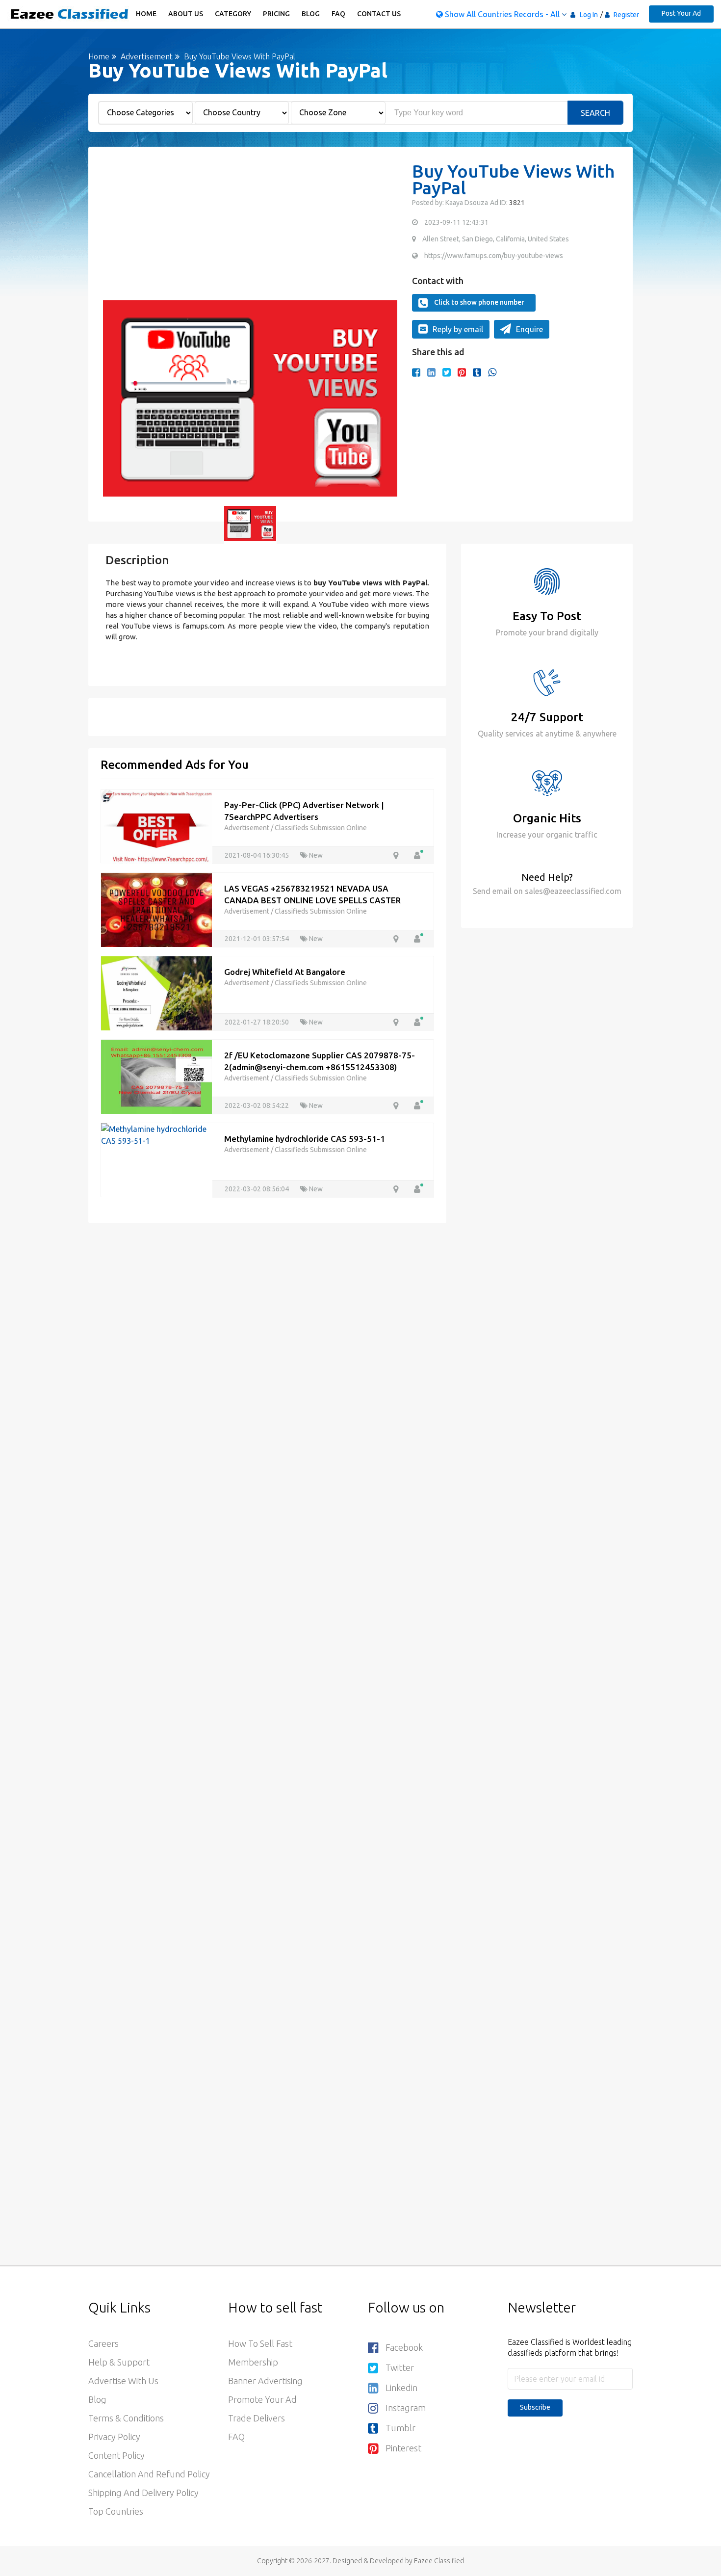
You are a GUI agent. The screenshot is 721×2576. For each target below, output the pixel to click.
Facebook (404, 2347)
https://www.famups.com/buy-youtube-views (494, 256)
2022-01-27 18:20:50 (257, 1022)
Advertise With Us (123, 2381)
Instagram (406, 2408)
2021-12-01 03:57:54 (257, 939)
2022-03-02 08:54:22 (257, 1105)
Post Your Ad (681, 13)
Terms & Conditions (126, 2418)
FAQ (338, 14)
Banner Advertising (265, 2381)
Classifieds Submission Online (321, 828)
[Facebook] (416, 372)
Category (233, 14)
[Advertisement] (250, 232)
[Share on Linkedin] (431, 372)
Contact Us (379, 14)
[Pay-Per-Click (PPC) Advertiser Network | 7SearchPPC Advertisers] (156, 825)
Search (595, 113)
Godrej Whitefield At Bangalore (285, 972)
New (315, 855)
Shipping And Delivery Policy (143, 2493)
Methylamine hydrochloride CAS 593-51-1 (305, 1139)
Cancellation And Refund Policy (149, 2474)
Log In (589, 15)
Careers (103, 2343)
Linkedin (401, 2388)
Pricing (276, 14)
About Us (186, 14)
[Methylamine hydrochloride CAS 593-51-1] (156, 1134)
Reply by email (458, 329)
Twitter (400, 2367)
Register (626, 15)
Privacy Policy (114, 2437)
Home (146, 14)
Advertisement (146, 56)
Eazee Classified (439, 2561)
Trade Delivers (257, 2418)
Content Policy (116, 2455)
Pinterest (403, 2448)
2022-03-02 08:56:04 (257, 1189)
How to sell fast (260, 2343)
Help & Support (119, 2362)
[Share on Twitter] (447, 372)
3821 (516, 203)
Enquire (529, 329)
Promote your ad (262, 2399)
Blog (311, 14)
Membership (253, 2362)
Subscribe (535, 2407)
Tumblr (400, 2428)
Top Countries (116, 2511)
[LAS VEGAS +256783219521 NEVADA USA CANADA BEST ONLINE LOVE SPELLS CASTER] (156, 909)
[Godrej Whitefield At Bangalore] (156, 992)
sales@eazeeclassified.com (572, 891)
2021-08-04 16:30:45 (257, 855)
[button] (115, 398)
